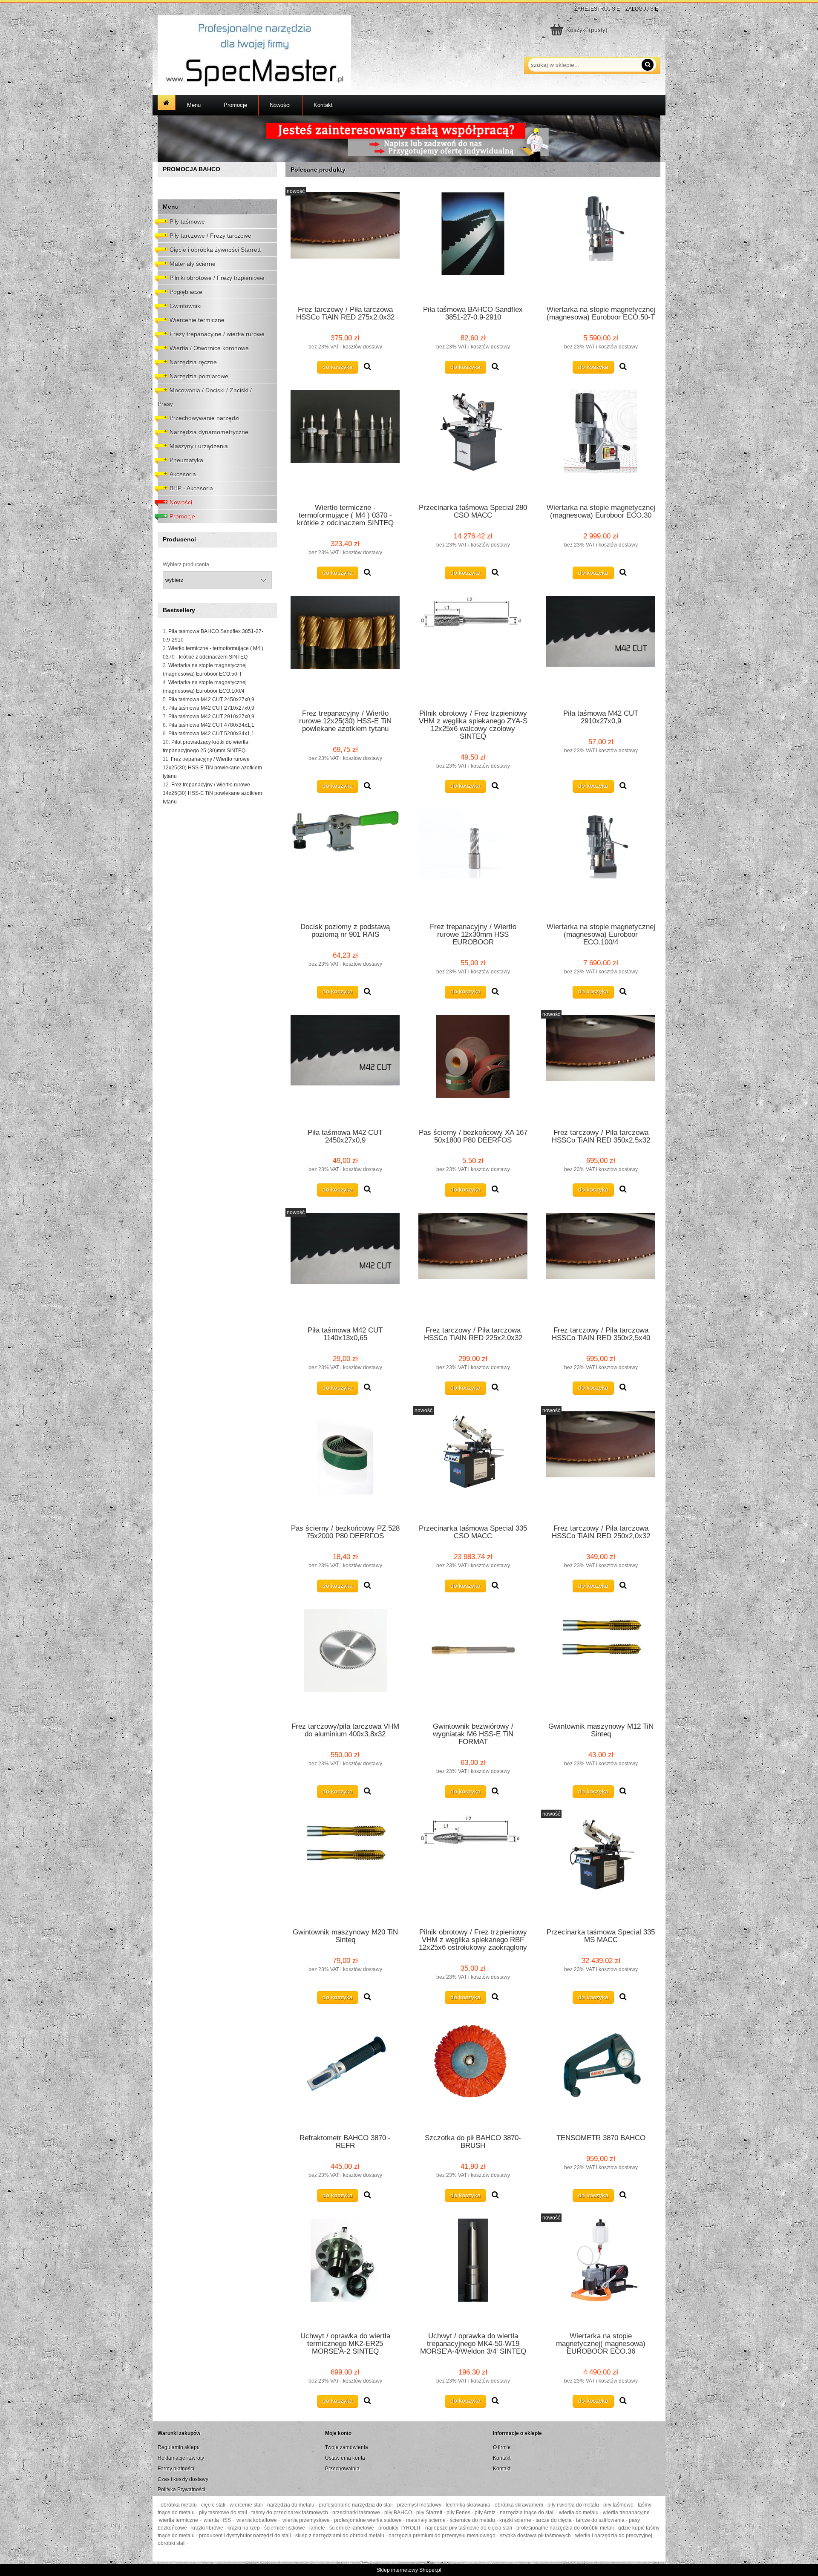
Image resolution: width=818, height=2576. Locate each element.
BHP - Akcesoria (191, 488)
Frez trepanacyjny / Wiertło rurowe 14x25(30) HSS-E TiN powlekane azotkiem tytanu (212, 793)
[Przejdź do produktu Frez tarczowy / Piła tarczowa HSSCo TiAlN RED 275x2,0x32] (345, 245)
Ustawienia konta (345, 2458)
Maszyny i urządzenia (199, 446)
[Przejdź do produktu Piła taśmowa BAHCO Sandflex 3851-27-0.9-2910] (473, 245)
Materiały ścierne (193, 264)
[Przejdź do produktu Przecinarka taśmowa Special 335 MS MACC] (601, 1868)
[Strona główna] (254, 54)
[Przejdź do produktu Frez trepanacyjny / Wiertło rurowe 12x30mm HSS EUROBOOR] (473, 863)
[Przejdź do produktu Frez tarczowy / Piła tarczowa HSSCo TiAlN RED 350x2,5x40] (601, 1266)
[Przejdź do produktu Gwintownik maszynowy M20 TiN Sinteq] (345, 1868)
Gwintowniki (186, 306)
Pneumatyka (186, 460)
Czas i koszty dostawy (183, 2479)
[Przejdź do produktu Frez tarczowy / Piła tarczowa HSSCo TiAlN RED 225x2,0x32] (473, 1266)
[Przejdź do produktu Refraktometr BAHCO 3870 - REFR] (345, 2074)
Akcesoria (183, 474)
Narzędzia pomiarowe (199, 376)
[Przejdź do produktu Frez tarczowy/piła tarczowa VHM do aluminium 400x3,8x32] (345, 1662)
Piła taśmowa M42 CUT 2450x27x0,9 (211, 699)
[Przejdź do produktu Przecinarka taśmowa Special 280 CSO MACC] (473, 443)
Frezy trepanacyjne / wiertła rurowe (217, 334)
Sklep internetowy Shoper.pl (409, 2570)
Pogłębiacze (186, 292)
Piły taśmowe (187, 222)
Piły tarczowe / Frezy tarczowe (210, 236)
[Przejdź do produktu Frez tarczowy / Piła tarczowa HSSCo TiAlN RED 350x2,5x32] (601, 1068)
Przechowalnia (342, 2469)
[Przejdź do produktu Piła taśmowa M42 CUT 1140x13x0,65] (345, 1266)
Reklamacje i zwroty (181, 2458)
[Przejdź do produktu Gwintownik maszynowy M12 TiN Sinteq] (601, 1662)
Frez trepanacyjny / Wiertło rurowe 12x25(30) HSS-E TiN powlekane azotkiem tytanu (212, 768)
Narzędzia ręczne (193, 362)
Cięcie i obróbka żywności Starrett (215, 250)
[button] (367, 367)
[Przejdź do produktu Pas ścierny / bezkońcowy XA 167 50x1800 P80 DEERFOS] (473, 1068)
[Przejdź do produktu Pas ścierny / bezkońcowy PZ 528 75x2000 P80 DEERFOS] (345, 1465)
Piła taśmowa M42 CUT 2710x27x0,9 (211, 708)
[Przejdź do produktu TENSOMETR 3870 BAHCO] (601, 2074)
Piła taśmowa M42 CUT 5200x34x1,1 (211, 734)
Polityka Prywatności (181, 2490)
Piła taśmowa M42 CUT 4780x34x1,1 (211, 725)
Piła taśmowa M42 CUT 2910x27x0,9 (211, 717)
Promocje (182, 516)
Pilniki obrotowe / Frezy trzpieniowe (217, 278)
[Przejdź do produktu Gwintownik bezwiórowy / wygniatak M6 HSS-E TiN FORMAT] (473, 1662)
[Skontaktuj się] (409, 138)
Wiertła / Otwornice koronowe (209, 348)
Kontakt (502, 2458)
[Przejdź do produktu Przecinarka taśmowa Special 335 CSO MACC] (473, 1465)
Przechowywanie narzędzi (204, 418)
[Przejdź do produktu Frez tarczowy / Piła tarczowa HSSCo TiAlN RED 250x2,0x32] (601, 1465)
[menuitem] (194, 105)
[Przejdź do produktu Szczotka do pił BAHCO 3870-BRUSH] (473, 2074)
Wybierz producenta (186, 564)
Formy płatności (176, 2469)
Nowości (181, 502)
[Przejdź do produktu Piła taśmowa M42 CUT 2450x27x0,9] (345, 1068)
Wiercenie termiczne (197, 320)
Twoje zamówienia (347, 2447)
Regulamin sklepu (179, 2447)
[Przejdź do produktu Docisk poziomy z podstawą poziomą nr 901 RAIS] (345, 863)
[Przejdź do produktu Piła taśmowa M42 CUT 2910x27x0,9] (601, 649)
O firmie (502, 2447)
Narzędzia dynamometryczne (209, 432)
